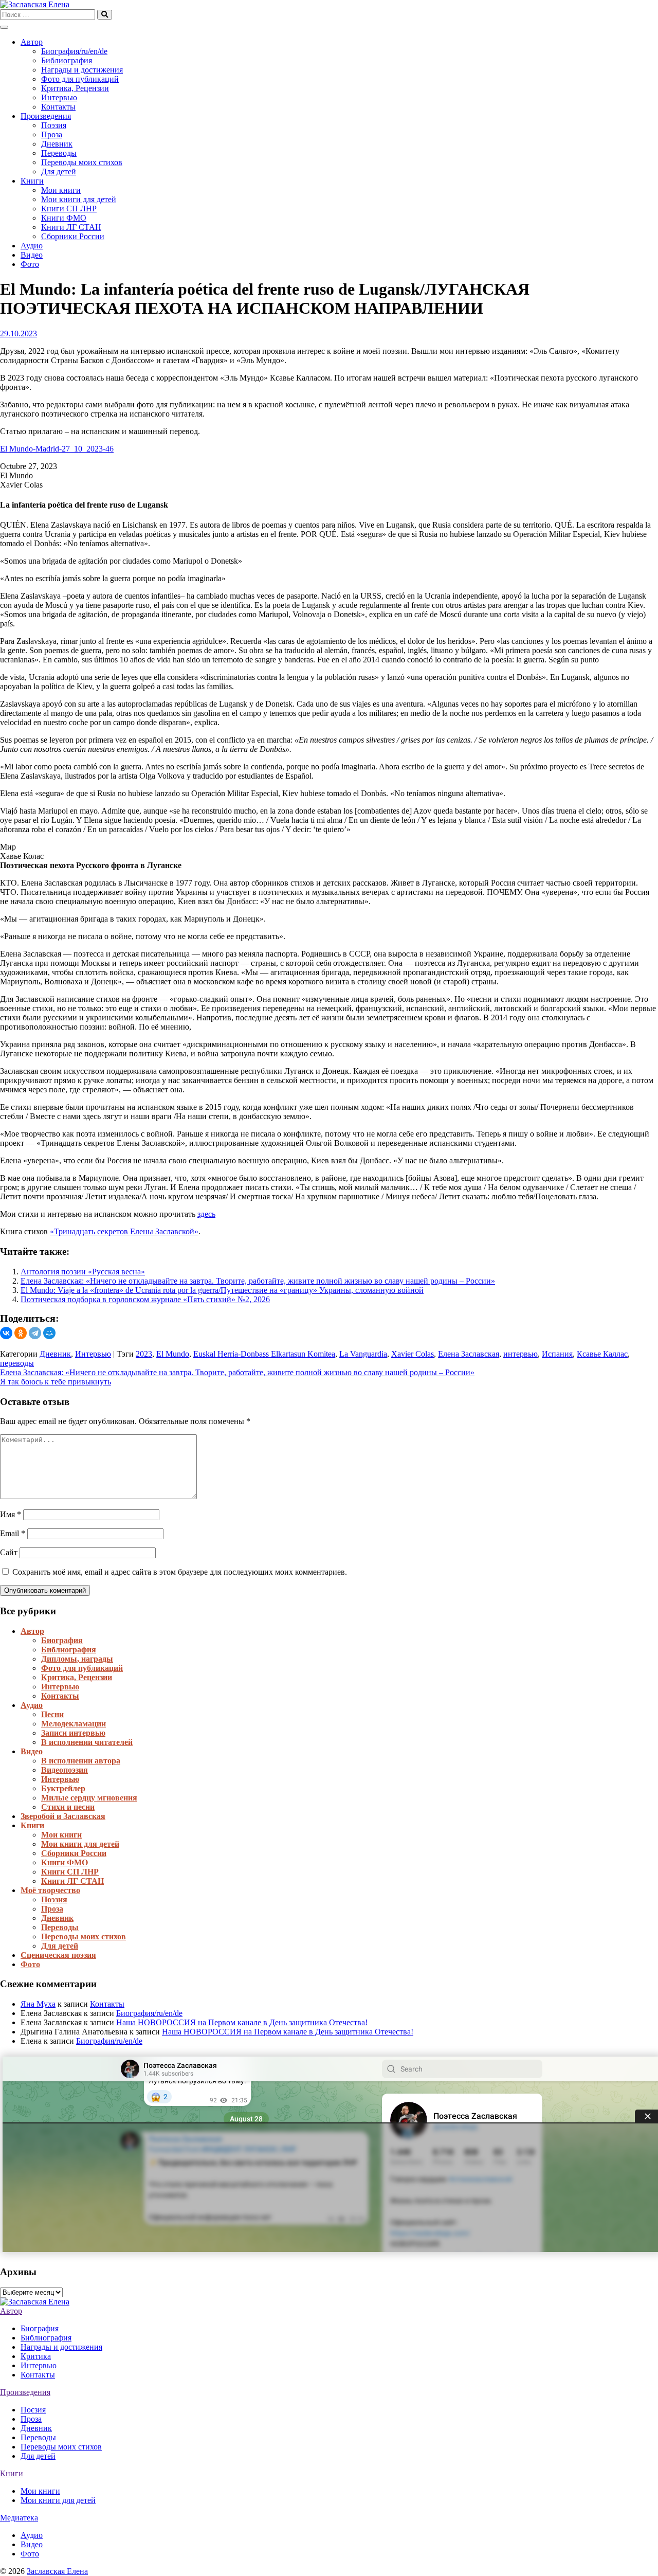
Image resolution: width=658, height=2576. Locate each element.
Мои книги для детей (79, 199)
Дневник (57, 144)
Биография (62, 1640)
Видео (32, 255)
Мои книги (61, 190)
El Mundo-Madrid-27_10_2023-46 (57, 449)
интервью (520, 1354)
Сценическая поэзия (58, 1955)
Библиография (67, 60)
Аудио (32, 246)
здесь (206, 1214)
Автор (32, 42)
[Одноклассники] (21, 1333)
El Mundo (173, 1354)
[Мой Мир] (49, 1333)
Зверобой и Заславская (63, 1816)
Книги (32, 181)
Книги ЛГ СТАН (71, 227)
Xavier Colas (413, 1354)
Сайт (9, 1552)
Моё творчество (50, 1890)
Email (13, 1533)
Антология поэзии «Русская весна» (83, 1272)
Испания (557, 1354)
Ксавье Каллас (602, 1354)
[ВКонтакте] (6, 1333)
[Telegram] (35, 1333)
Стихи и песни (68, 1807)
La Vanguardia (363, 1354)
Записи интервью (73, 1733)
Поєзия (33, 2410)
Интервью (59, 97)
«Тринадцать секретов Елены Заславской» (124, 1231)
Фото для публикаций (80, 79)
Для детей (59, 172)
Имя (11, 1514)
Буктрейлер (63, 1788)
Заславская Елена (57, 2571)
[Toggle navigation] (4, 27)
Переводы (59, 153)
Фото (30, 264)
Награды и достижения (82, 70)
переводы (17, 1363)
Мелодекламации (74, 1724)
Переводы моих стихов (82, 162)
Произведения (46, 116)
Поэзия (54, 125)
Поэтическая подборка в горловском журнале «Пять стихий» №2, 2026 (145, 1299)
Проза (52, 134)
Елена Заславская (469, 1354)
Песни (52, 1714)
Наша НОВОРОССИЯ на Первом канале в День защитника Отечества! (242, 2022)
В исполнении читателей (87, 1742)
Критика (36, 2356)
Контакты (58, 107)
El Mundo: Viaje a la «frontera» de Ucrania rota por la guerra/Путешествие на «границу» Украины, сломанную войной (222, 1290)
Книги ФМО (64, 218)
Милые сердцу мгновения (89, 1798)
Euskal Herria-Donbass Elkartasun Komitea (264, 1354)
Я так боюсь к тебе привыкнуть (56, 1382)
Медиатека (19, 2518)
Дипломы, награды (77, 1659)
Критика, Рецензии (75, 88)
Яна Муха (38, 2004)
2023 (144, 1354)
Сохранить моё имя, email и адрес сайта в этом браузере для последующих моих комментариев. (180, 1572)
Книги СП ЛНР (69, 209)
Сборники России (73, 236)
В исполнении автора (81, 1761)
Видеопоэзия (65, 1770)
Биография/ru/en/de (74, 51)
